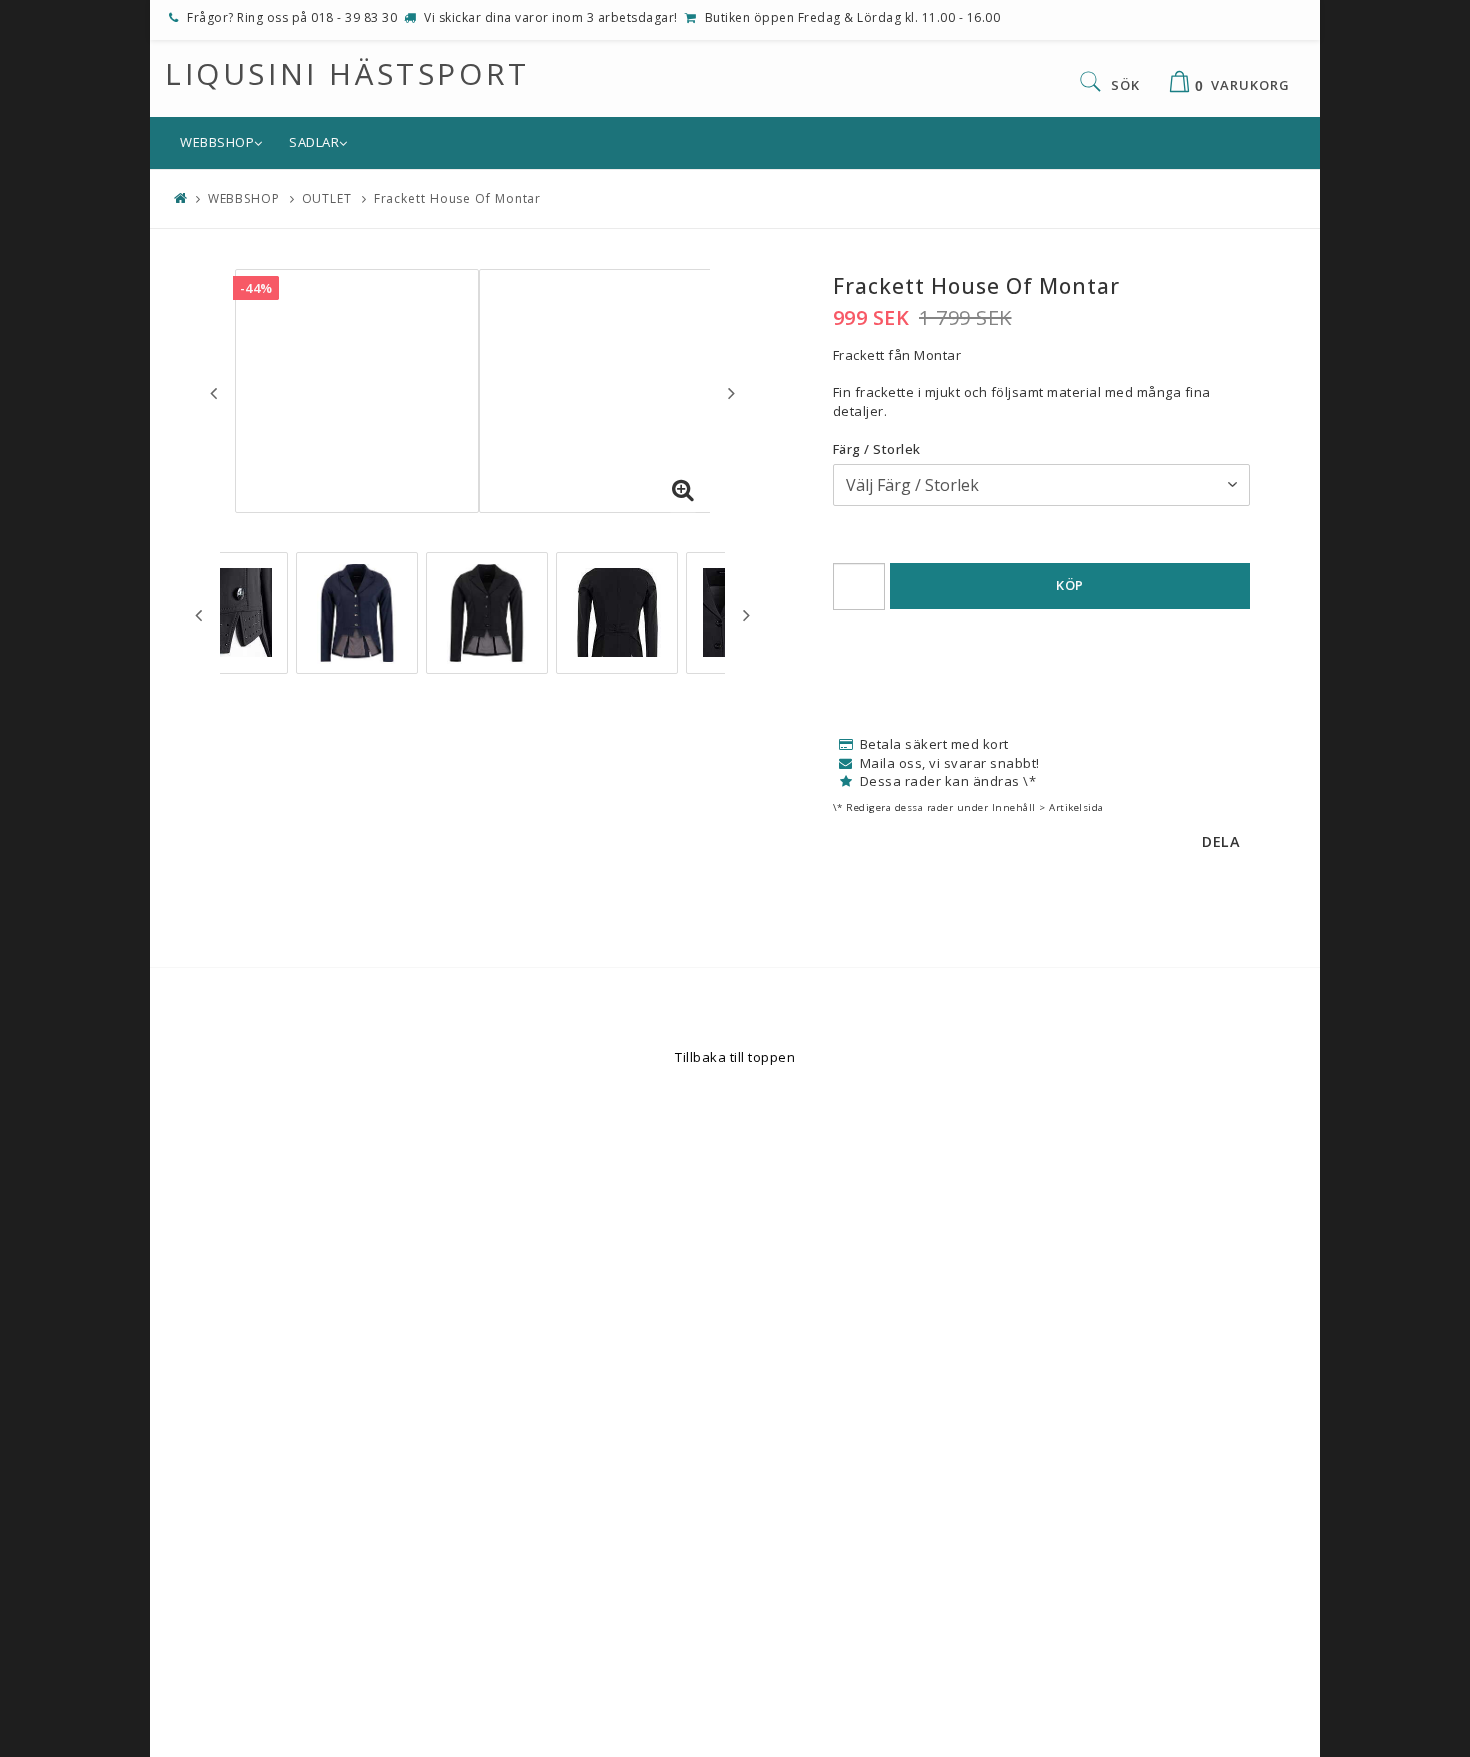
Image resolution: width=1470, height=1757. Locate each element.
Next (731, 393)
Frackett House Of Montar (458, 198)
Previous (213, 393)
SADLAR (314, 142)
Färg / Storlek (877, 449)
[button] (683, 491)
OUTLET (327, 198)
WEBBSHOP (217, 142)
